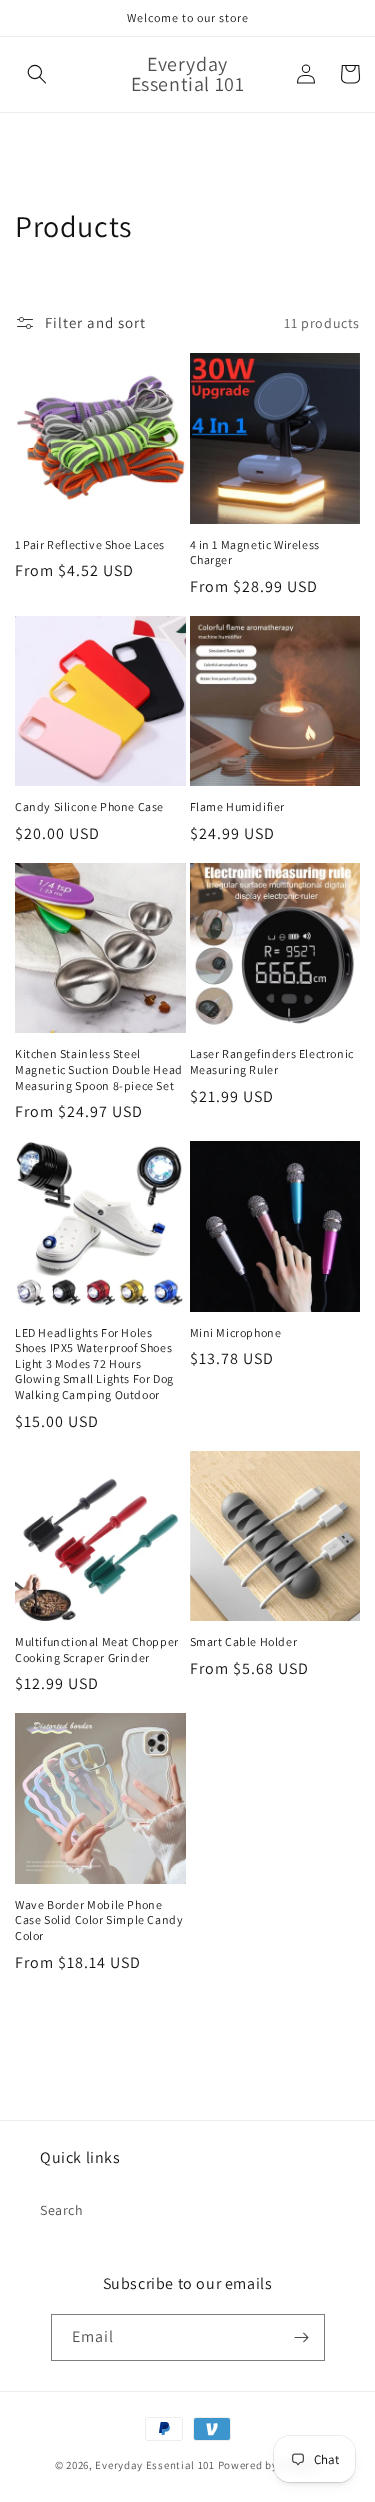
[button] (37, 74)
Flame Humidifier (238, 806)
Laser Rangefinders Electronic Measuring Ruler (272, 1061)
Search (62, 2210)
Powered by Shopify (269, 2465)
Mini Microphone (236, 1332)
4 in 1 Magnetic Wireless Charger (255, 552)
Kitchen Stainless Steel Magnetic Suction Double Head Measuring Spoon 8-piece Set (99, 1069)
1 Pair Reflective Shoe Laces (90, 544)
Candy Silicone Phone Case (89, 806)
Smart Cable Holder (244, 1641)
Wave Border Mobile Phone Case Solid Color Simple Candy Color (99, 1920)
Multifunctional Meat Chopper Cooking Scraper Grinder (97, 1649)
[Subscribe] (302, 2337)
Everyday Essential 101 (154, 2465)
